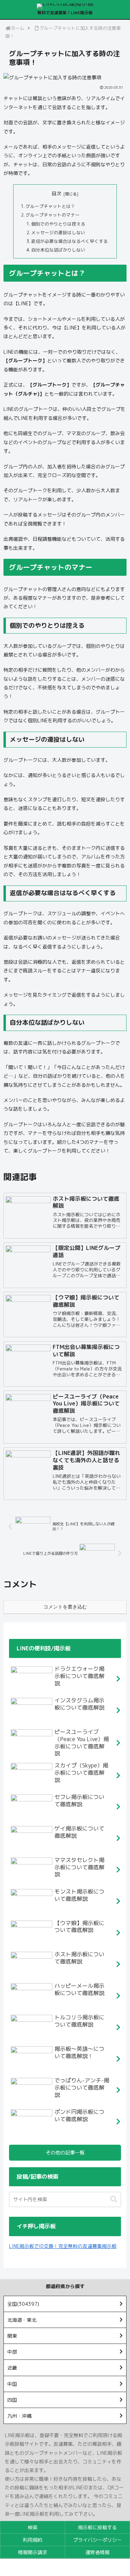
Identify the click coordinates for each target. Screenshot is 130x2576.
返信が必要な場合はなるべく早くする (70, 241)
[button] (114, 2199)
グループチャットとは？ (50, 206)
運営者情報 (97, 2552)
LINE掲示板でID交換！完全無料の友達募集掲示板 (63, 2246)
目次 (57, 193)
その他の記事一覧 (65, 2152)
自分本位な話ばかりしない (58, 250)
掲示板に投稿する (97, 2527)
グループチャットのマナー (53, 215)
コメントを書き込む (65, 1607)
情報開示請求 (33, 2552)
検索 (33, 2527)
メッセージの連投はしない (58, 232)
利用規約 (33, 2540)
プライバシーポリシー (97, 2540)
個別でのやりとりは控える (58, 224)
